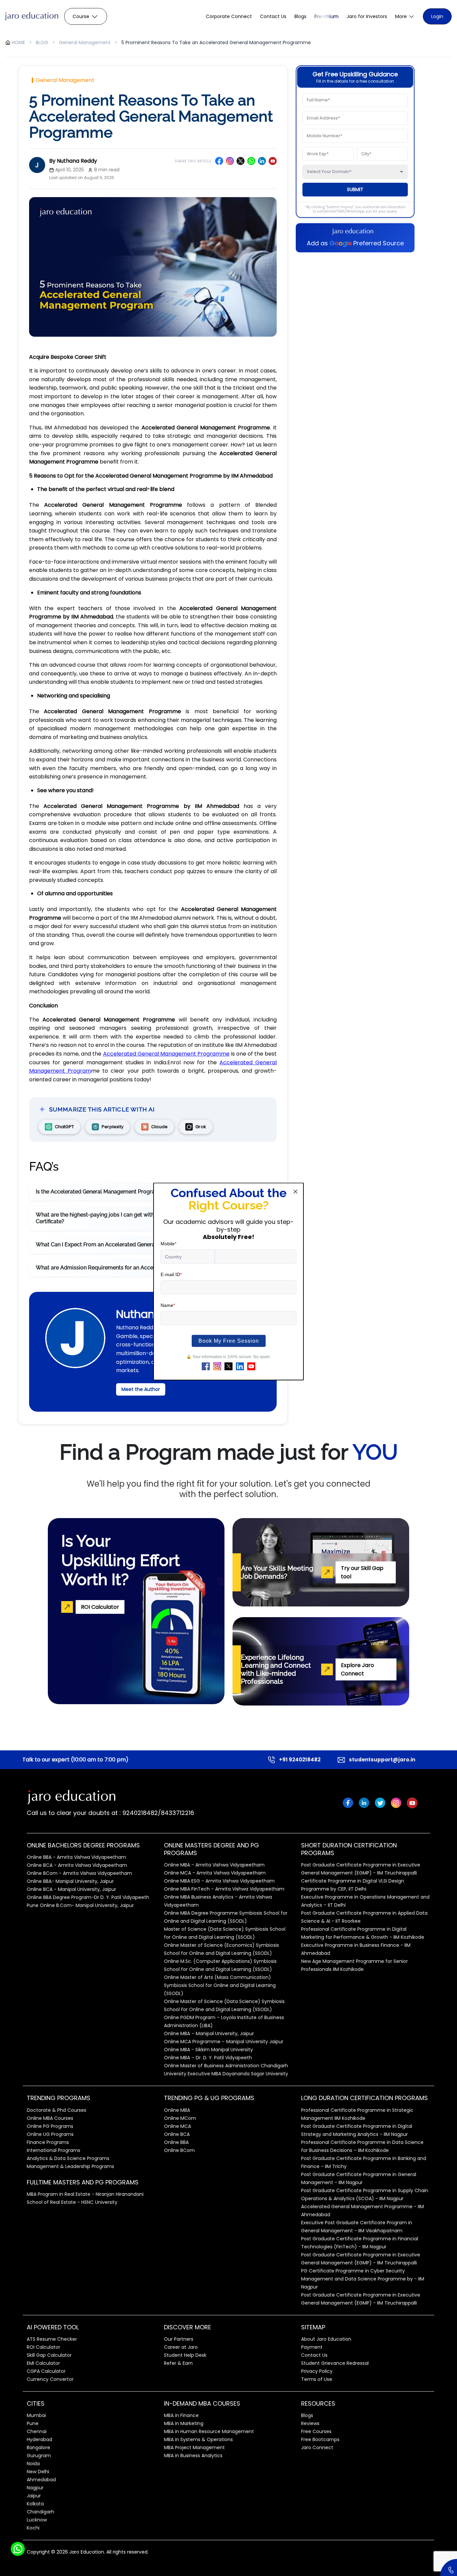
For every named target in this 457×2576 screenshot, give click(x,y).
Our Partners (179, 2339)
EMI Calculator (43, 2363)
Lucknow (37, 2520)
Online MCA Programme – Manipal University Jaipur (224, 2042)
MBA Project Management (194, 2447)
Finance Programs (48, 2142)
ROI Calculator (43, 2347)
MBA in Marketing (184, 2423)
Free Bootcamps (320, 2439)
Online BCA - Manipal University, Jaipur (71, 1889)
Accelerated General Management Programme (166, 1054)
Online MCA (177, 2126)
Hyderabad (39, 2439)
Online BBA (176, 2142)
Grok (201, 1127)
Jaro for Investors (367, 16)
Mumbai (36, 2415)
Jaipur (34, 2496)
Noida (33, 2464)
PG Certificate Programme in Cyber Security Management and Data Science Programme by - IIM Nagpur (363, 2279)
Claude (159, 1127)
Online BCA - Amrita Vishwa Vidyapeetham (77, 1865)
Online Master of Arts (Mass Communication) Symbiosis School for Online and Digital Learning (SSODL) (220, 1985)
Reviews (310, 2423)
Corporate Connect (229, 16)
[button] (405, 17)
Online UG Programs (50, 2134)
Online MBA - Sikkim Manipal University (208, 2050)
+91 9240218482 (300, 1760)
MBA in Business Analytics (193, 2456)
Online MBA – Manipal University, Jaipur (209, 2033)
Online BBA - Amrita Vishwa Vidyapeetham (76, 1857)
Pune (33, 2423)
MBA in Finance (181, 2415)
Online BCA (177, 2134)
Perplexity (113, 1127)
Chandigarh (40, 2512)
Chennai (37, 2431)
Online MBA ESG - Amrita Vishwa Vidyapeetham (219, 1881)
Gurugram (39, 2456)
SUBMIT (355, 189)
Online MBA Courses (50, 2118)
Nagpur (35, 2488)
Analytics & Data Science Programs (68, 2158)
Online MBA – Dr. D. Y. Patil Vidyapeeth (208, 2058)
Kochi (33, 2528)
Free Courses (316, 2431)
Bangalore (38, 2447)
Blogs (300, 16)
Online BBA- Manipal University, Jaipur (70, 1881)
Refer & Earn (178, 2363)
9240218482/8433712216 (157, 1813)
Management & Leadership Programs (70, 2166)
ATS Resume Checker (52, 2339)
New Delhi (38, 2472)
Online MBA (177, 2110)
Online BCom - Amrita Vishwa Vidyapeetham (79, 1873)
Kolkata (35, 2504)
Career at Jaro (181, 2347)
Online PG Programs (50, 2126)
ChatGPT (64, 1127)
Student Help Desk (185, 2355)
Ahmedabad (41, 2480)
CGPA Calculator (46, 2371)
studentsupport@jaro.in (382, 1760)
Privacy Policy (317, 2371)
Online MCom (180, 2118)
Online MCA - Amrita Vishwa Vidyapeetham (215, 1873)
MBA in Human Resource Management (209, 2431)
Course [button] (81, 16)
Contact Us (273, 16)
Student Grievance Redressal (335, 2363)
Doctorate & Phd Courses (57, 2110)
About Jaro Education (326, 2339)
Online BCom (179, 2150)
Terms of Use (317, 2379)
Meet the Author (141, 1389)
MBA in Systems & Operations (198, 2439)
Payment (312, 2347)
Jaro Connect (317, 2447)
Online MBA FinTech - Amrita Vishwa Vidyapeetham (224, 1889)
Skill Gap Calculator (49, 2355)
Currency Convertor (50, 2379)
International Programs (54, 2150)
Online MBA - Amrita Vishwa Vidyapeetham (214, 1865)
